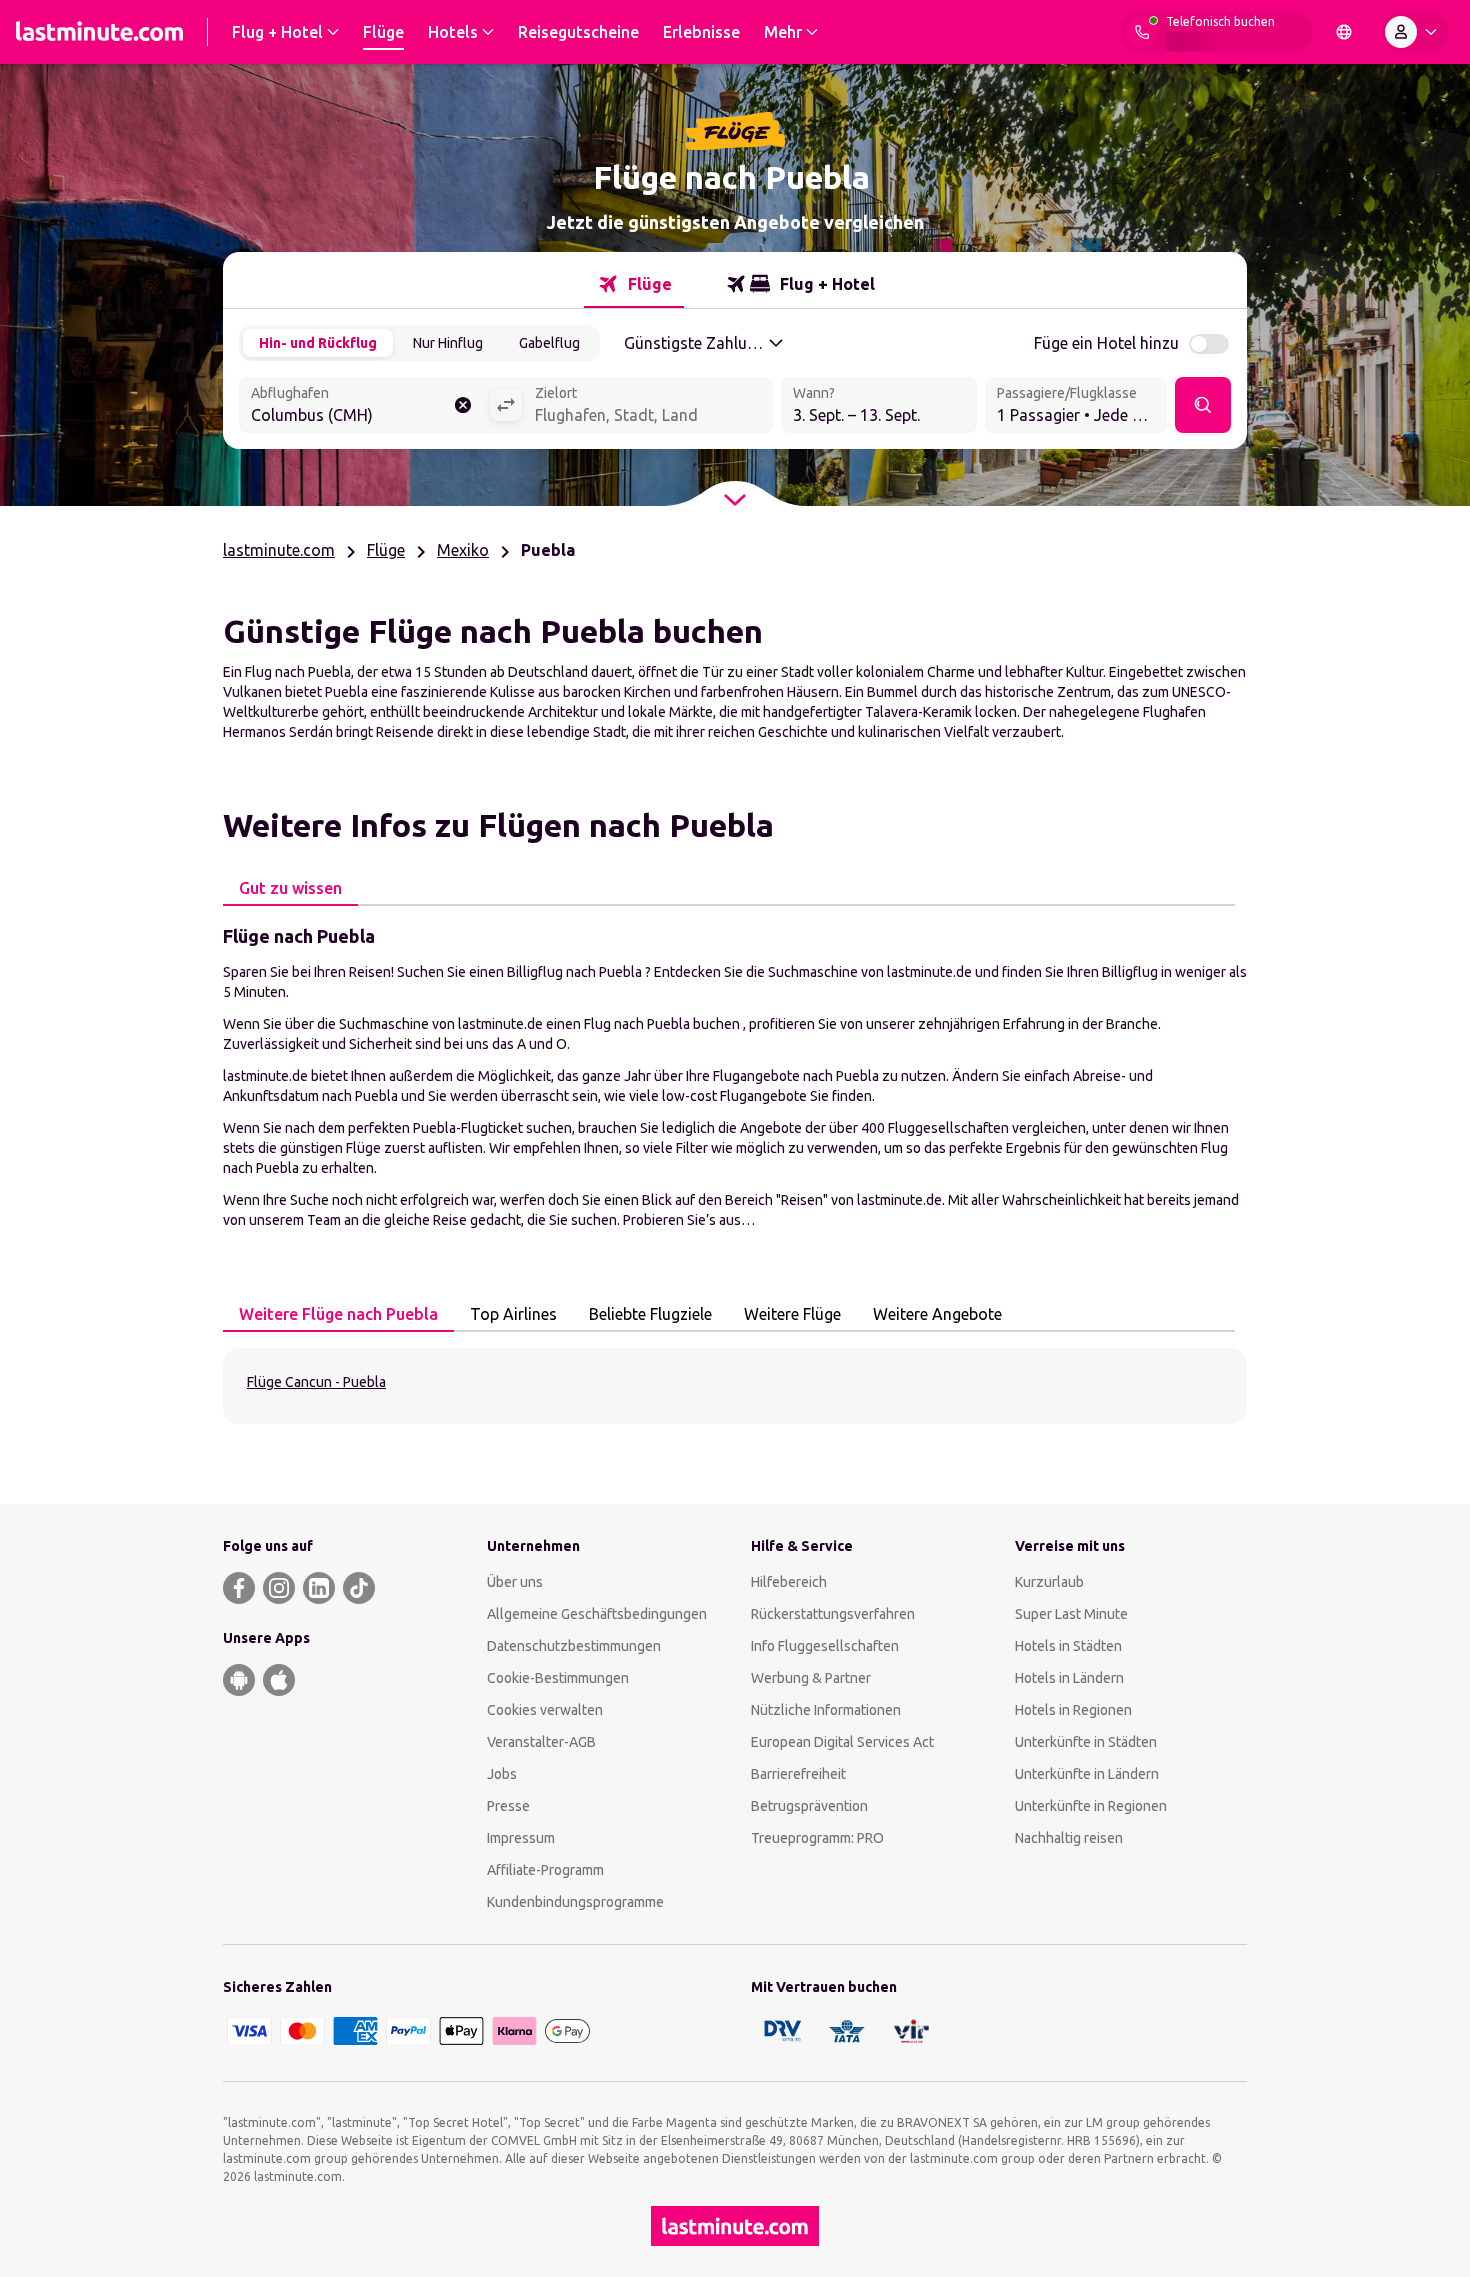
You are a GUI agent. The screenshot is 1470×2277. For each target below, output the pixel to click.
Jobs (502, 1774)
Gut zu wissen (290, 888)
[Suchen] (1203, 405)
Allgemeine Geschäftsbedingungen (597, 1614)
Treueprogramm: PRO (817, 1838)
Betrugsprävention (809, 1806)
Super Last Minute (1071, 1614)
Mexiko (463, 550)
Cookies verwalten (545, 1710)
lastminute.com (279, 550)
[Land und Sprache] (1344, 32)
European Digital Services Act (842, 1742)
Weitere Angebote (937, 1314)
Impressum (521, 1838)
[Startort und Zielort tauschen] (506, 405)
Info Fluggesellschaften (825, 1646)
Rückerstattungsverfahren (833, 1614)
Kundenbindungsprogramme (575, 1902)
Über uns (515, 1582)
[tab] (634, 284)
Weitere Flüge (792, 1314)
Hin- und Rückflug (318, 343)
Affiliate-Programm (545, 1870)
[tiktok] (359, 1588)
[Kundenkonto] (1415, 32)
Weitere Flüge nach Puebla (338, 1314)
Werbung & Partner (811, 1678)
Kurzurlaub (1049, 1582)
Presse (508, 1806)
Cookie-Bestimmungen (558, 1678)
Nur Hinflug (448, 343)
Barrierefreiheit (798, 1774)
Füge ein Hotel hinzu (1106, 343)
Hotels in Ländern (1069, 1678)
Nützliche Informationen (826, 1710)
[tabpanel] (735, 1076)
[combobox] (364, 407)
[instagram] (279, 1588)
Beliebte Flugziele (650, 1314)
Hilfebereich (789, 1582)
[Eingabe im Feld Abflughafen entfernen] (463, 405)
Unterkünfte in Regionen (1091, 1806)
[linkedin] (319, 1588)
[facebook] (239, 1588)
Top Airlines (513, 1314)
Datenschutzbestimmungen (574, 1646)
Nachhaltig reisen (1069, 1838)
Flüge (386, 550)
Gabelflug (549, 343)
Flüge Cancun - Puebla (316, 1382)
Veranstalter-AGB (541, 1742)
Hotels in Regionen (1073, 1710)
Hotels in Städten (1068, 1646)
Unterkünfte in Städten (1086, 1742)
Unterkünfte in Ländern (1087, 1774)
